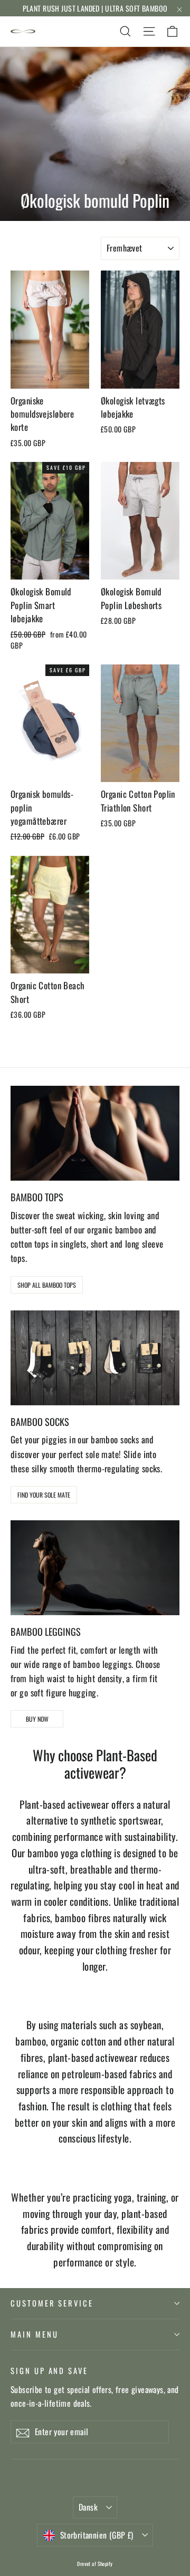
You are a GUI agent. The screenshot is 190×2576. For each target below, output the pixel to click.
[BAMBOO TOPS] (95, 1133)
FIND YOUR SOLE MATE (44, 1495)
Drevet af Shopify (95, 2564)
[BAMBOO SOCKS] (95, 1358)
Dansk (88, 2507)
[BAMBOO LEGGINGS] (95, 1568)
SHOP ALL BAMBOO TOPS (47, 1285)
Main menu (34, 2334)
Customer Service (52, 2303)
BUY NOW (37, 1719)
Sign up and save (49, 2370)
